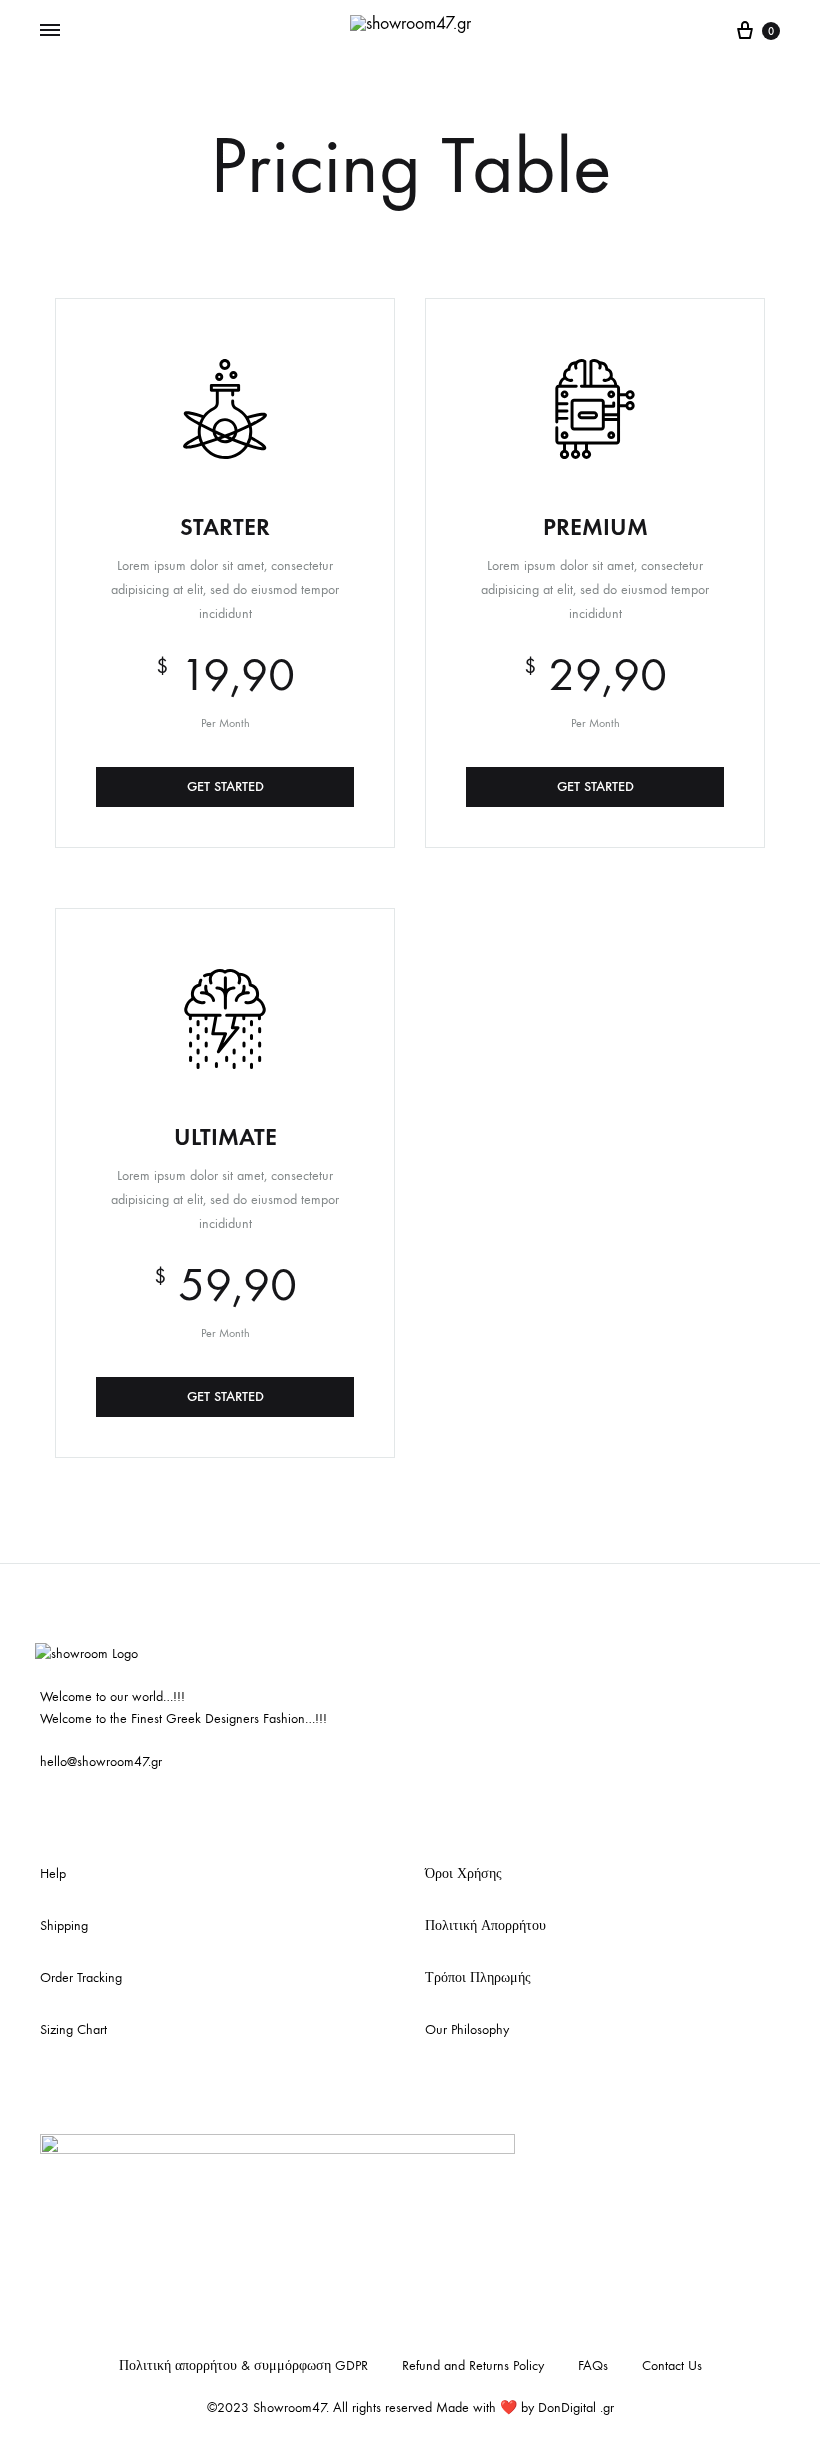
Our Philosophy (467, 2029)
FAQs (593, 2365)
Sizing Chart (73, 2029)
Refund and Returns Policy (473, 2365)
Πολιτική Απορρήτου (485, 1925)
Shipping (64, 1925)
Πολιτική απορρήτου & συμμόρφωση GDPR (243, 2365)
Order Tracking (81, 1977)
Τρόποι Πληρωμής (478, 1977)
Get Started (225, 786)
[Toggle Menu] (50, 31)
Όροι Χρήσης (463, 1873)
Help (53, 1873)
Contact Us (672, 2365)
